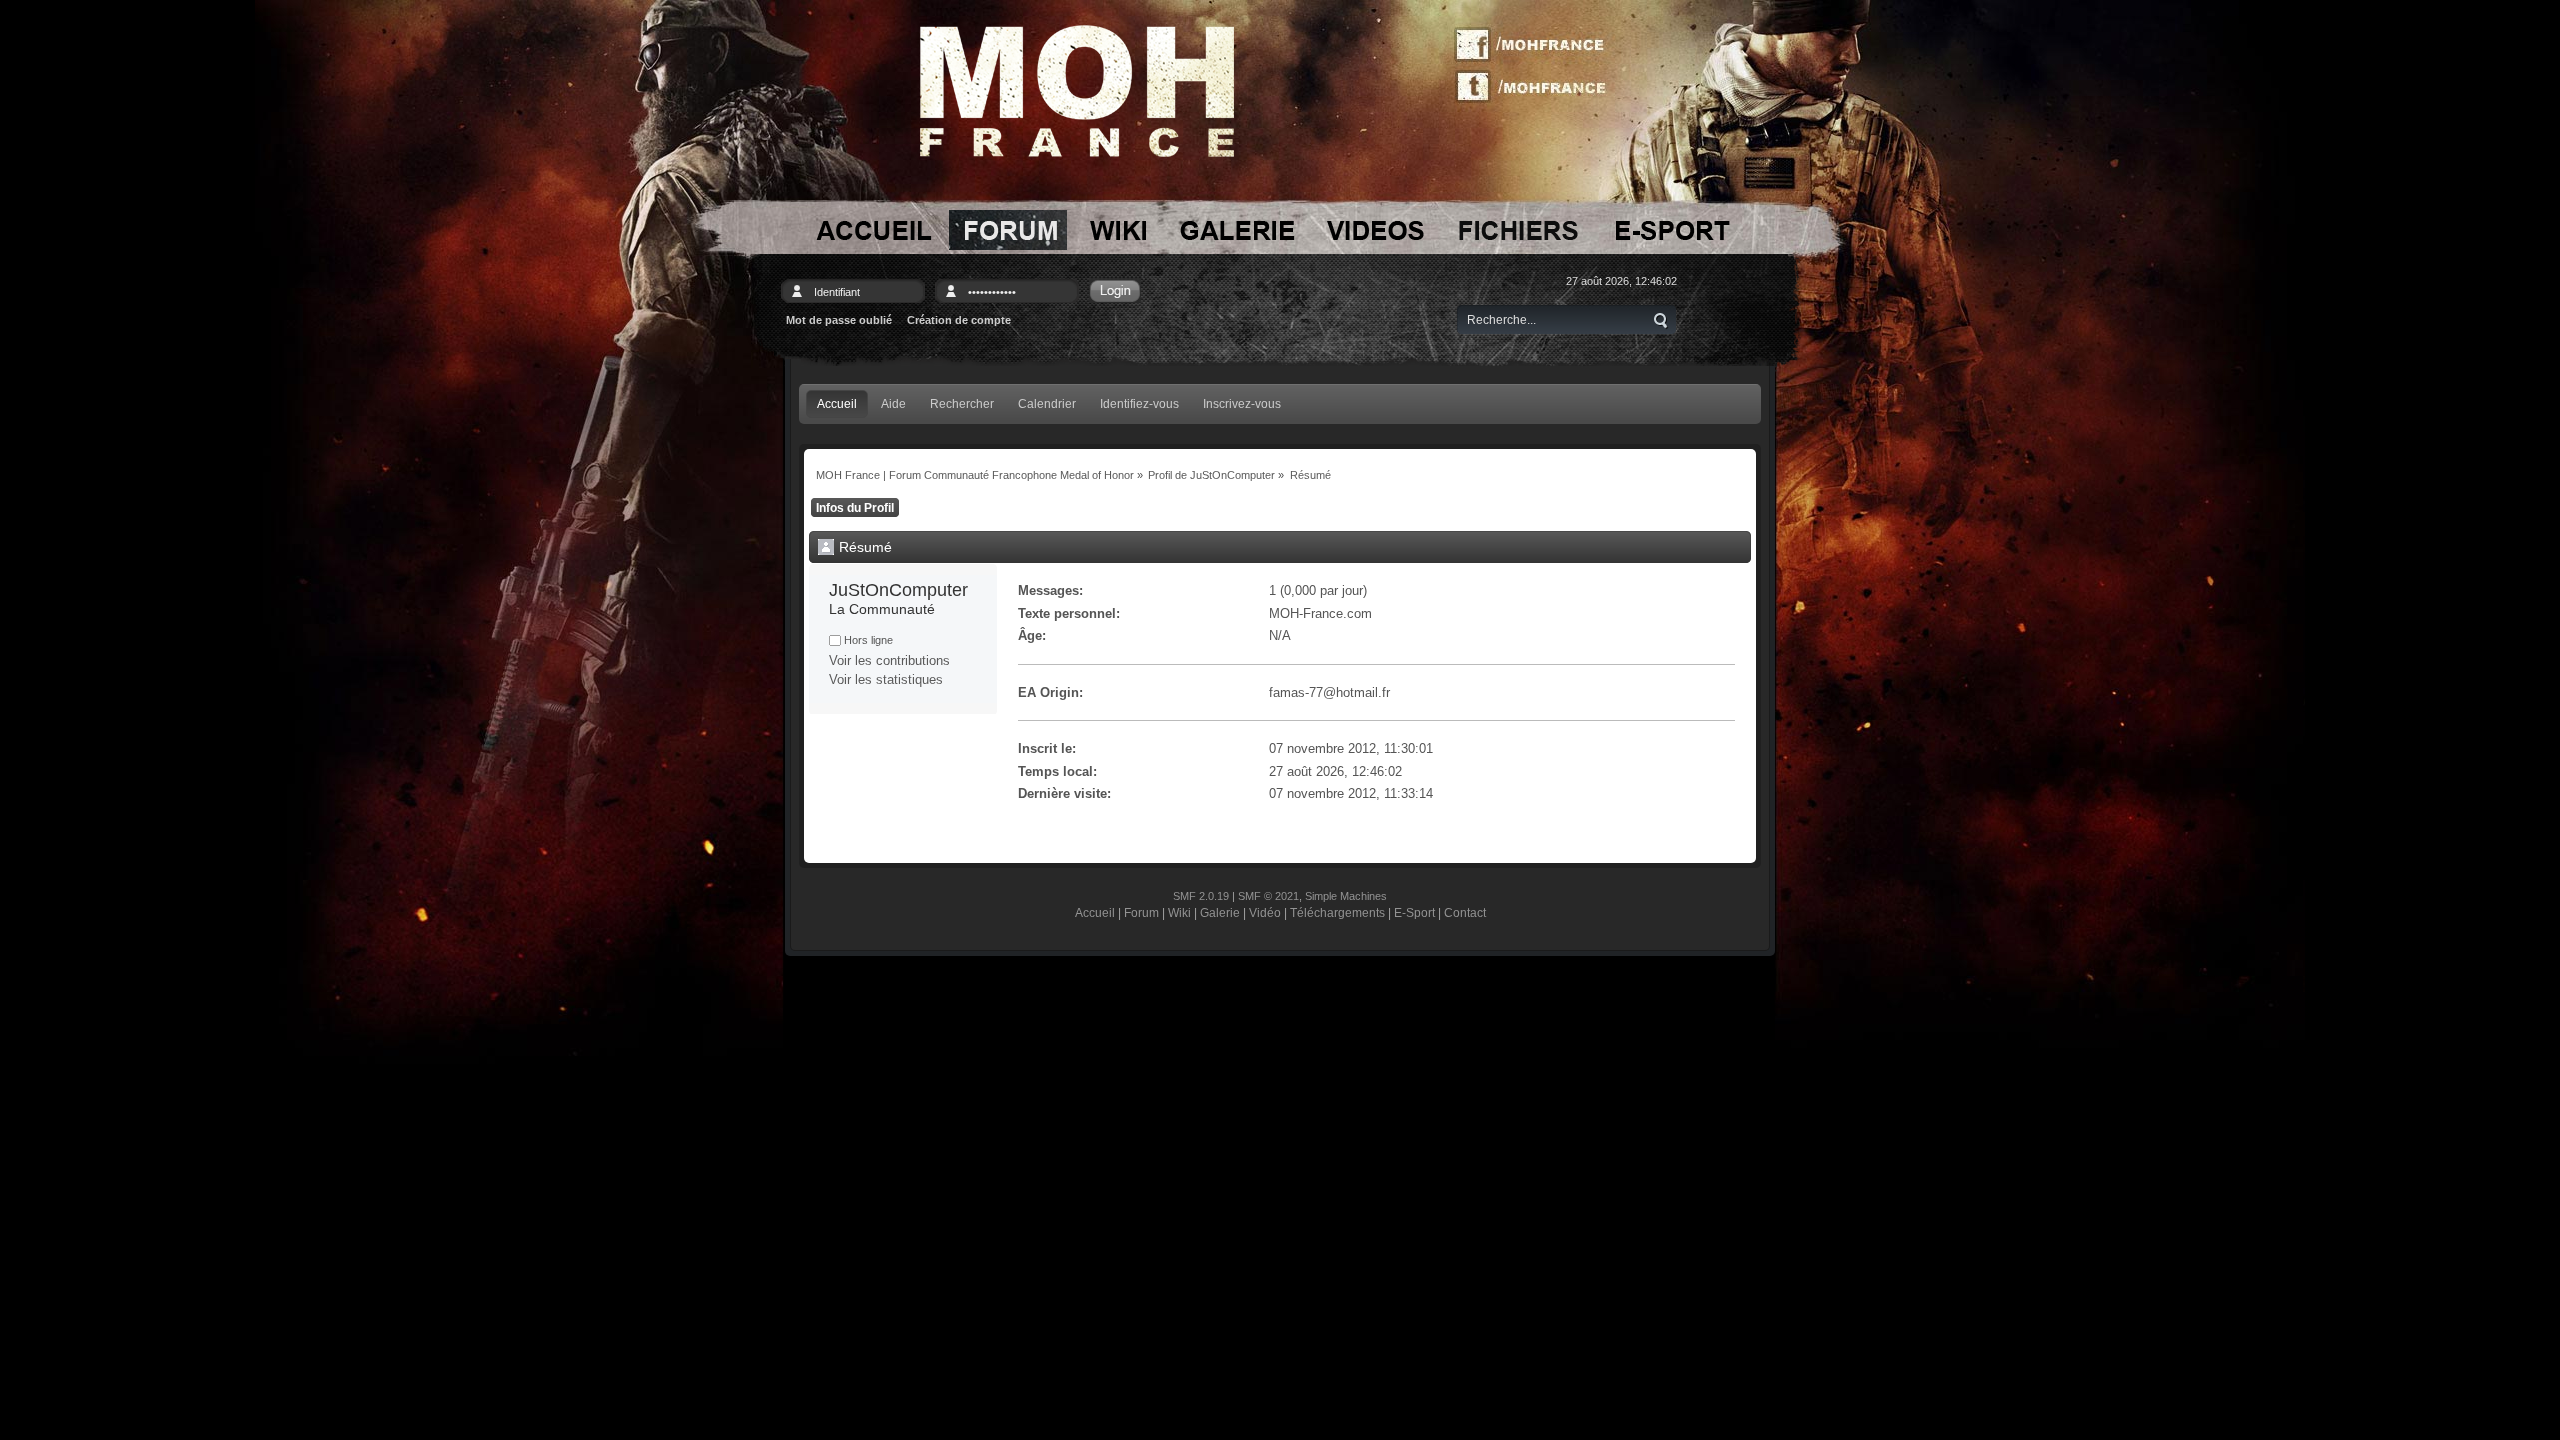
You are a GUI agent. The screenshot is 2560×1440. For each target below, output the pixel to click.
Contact (1465, 912)
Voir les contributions (889, 660)
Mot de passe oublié (839, 320)
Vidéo (1265, 912)
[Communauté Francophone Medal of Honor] (872, 230)
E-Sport (1414, 912)
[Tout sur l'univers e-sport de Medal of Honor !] (1671, 230)
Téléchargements (1337, 912)
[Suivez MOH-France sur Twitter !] (1537, 85)
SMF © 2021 (1268, 896)
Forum (1141, 912)
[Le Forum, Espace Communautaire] (1008, 230)
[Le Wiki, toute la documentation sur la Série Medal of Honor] (1118, 230)
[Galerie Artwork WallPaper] (1237, 230)
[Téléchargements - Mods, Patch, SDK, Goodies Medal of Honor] (1518, 230)
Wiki (1179, 912)
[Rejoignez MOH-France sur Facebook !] (1537, 45)
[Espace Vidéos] (1376, 230)
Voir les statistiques (886, 679)
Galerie (1220, 912)
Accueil (1095, 912)
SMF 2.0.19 (1201, 896)
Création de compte (959, 320)
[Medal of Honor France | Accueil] (1077, 91)
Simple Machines (1346, 896)
